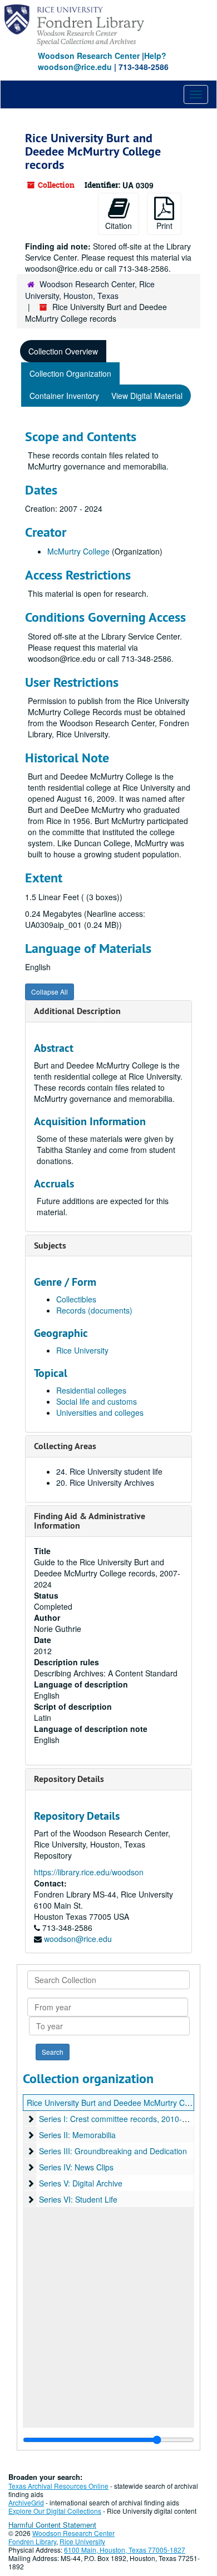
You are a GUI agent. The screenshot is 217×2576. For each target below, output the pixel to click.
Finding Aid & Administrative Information (90, 1521)
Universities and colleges (100, 1412)
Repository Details (69, 1779)
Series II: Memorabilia (77, 2135)
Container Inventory (64, 396)
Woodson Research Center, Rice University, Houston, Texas (90, 290)
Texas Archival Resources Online (58, 2486)
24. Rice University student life (109, 1471)
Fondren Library (32, 2541)
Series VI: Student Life (78, 2199)
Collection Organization (70, 373)
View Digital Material (147, 396)
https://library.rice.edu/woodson (89, 1872)
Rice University (82, 1350)
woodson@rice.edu (78, 1939)
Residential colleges (91, 1390)
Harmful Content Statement (52, 2525)
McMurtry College (78, 551)
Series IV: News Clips (76, 2167)
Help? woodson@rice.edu (102, 61)
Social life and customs (97, 1401)
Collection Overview (63, 351)
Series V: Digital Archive (81, 2183)
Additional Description (77, 1011)
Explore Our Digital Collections (55, 2511)
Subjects (50, 1245)
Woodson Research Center (89, 56)
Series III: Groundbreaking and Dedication (113, 2151)
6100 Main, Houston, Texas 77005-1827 (125, 2550)
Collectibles (76, 1299)
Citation (119, 226)
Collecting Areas (65, 1446)
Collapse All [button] (50, 992)
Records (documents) (94, 1310)
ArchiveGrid (26, 2502)
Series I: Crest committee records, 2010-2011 (119, 2119)
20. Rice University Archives (105, 1482)
